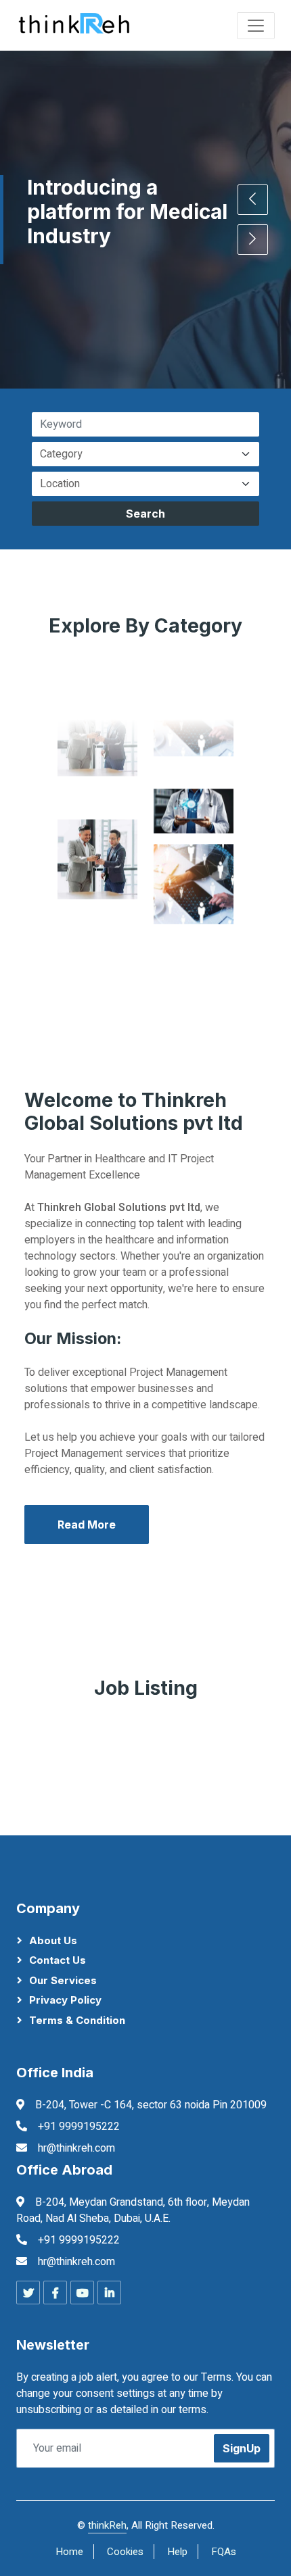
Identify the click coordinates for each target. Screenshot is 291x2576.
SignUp (242, 2448)
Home (69, 2552)
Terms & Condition (77, 2020)
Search (145, 514)
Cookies (125, 2552)
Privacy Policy (65, 2000)
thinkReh (107, 2525)
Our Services (63, 1980)
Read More (87, 1525)
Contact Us (58, 1960)
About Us (53, 1940)
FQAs (224, 2552)
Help (177, 2552)
